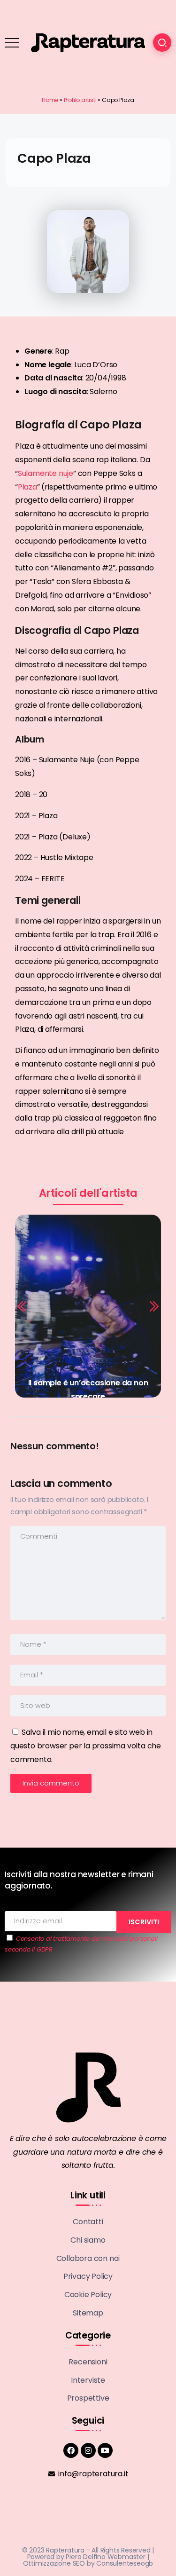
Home (50, 100)
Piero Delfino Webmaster (105, 2557)
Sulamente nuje (46, 473)
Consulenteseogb (125, 2563)
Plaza (27, 487)
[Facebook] (71, 2450)
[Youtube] (105, 2450)
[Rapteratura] (88, 42)
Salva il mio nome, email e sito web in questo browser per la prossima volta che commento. (86, 1746)
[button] (23, 1306)
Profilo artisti (80, 100)
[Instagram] (88, 2450)
